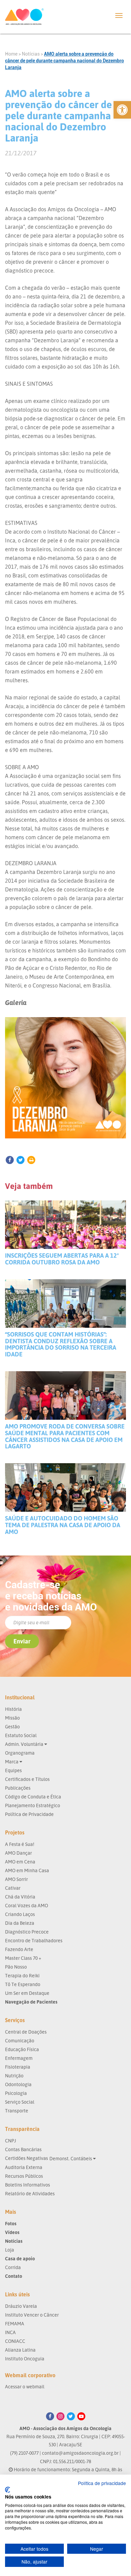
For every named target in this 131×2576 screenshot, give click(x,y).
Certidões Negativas (27, 2158)
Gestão (12, 1726)
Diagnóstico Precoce (27, 1932)
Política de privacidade (102, 2483)
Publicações (18, 1788)
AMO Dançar (18, 1853)
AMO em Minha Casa (27, 1870)
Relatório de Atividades (30, 2193)
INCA (10, 2332)
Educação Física (22, 2049)
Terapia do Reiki (22, 1975)
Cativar (13, 1888)
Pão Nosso (16, 1967)
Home (11, 54)
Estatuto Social (21, 1735)
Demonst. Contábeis (71, 2158)
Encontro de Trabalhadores (34, 1940)
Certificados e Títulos (27, 1779)
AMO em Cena (20, 1862)
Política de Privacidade (29, 1814)
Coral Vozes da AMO (27, 1905)
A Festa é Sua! (20, 1844)
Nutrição (14, 2076)
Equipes (13, 1770)
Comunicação (20, 2040)
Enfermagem (19, 2058)
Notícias (31, 54)
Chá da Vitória (20, 1897)
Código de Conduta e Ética (33, 1797)
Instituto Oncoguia (25, 2359)
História (13, 1709)
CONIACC (15, 2341)
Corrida (13, 2267)
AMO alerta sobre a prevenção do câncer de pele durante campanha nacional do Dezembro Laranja (64, 61)
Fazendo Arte (19, 1949)
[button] (122, 110)
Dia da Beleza (20, 1923)
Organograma (20, 1753)
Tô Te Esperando (23, 1984)
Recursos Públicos (24, 2176)
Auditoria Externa (24, 2167)
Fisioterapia (18, 2067)
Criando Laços (20, 1914)
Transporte (17, 2111)
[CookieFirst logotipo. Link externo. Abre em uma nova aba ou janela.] (8, 2490)
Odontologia (18, 2084)
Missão (12, 1718)
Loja (10, 2250)
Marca (12, 1762)
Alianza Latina (20, 2350)
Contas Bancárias (23, 2149)
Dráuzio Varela (21, 2306)
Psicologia (16, 2093)
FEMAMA (15, 2323)
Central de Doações (26, 2032)
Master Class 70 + (23, 1958)
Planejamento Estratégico (33, 1805)
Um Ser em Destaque (27, 1993)
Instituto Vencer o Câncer (32, 2315)
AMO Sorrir (16, 1879)
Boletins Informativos (28, 2185)
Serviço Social (20, 2102)
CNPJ (11, 2141)
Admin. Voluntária (25, 1744)
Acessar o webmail (25, 2386)
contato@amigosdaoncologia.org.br (80, 2453)
